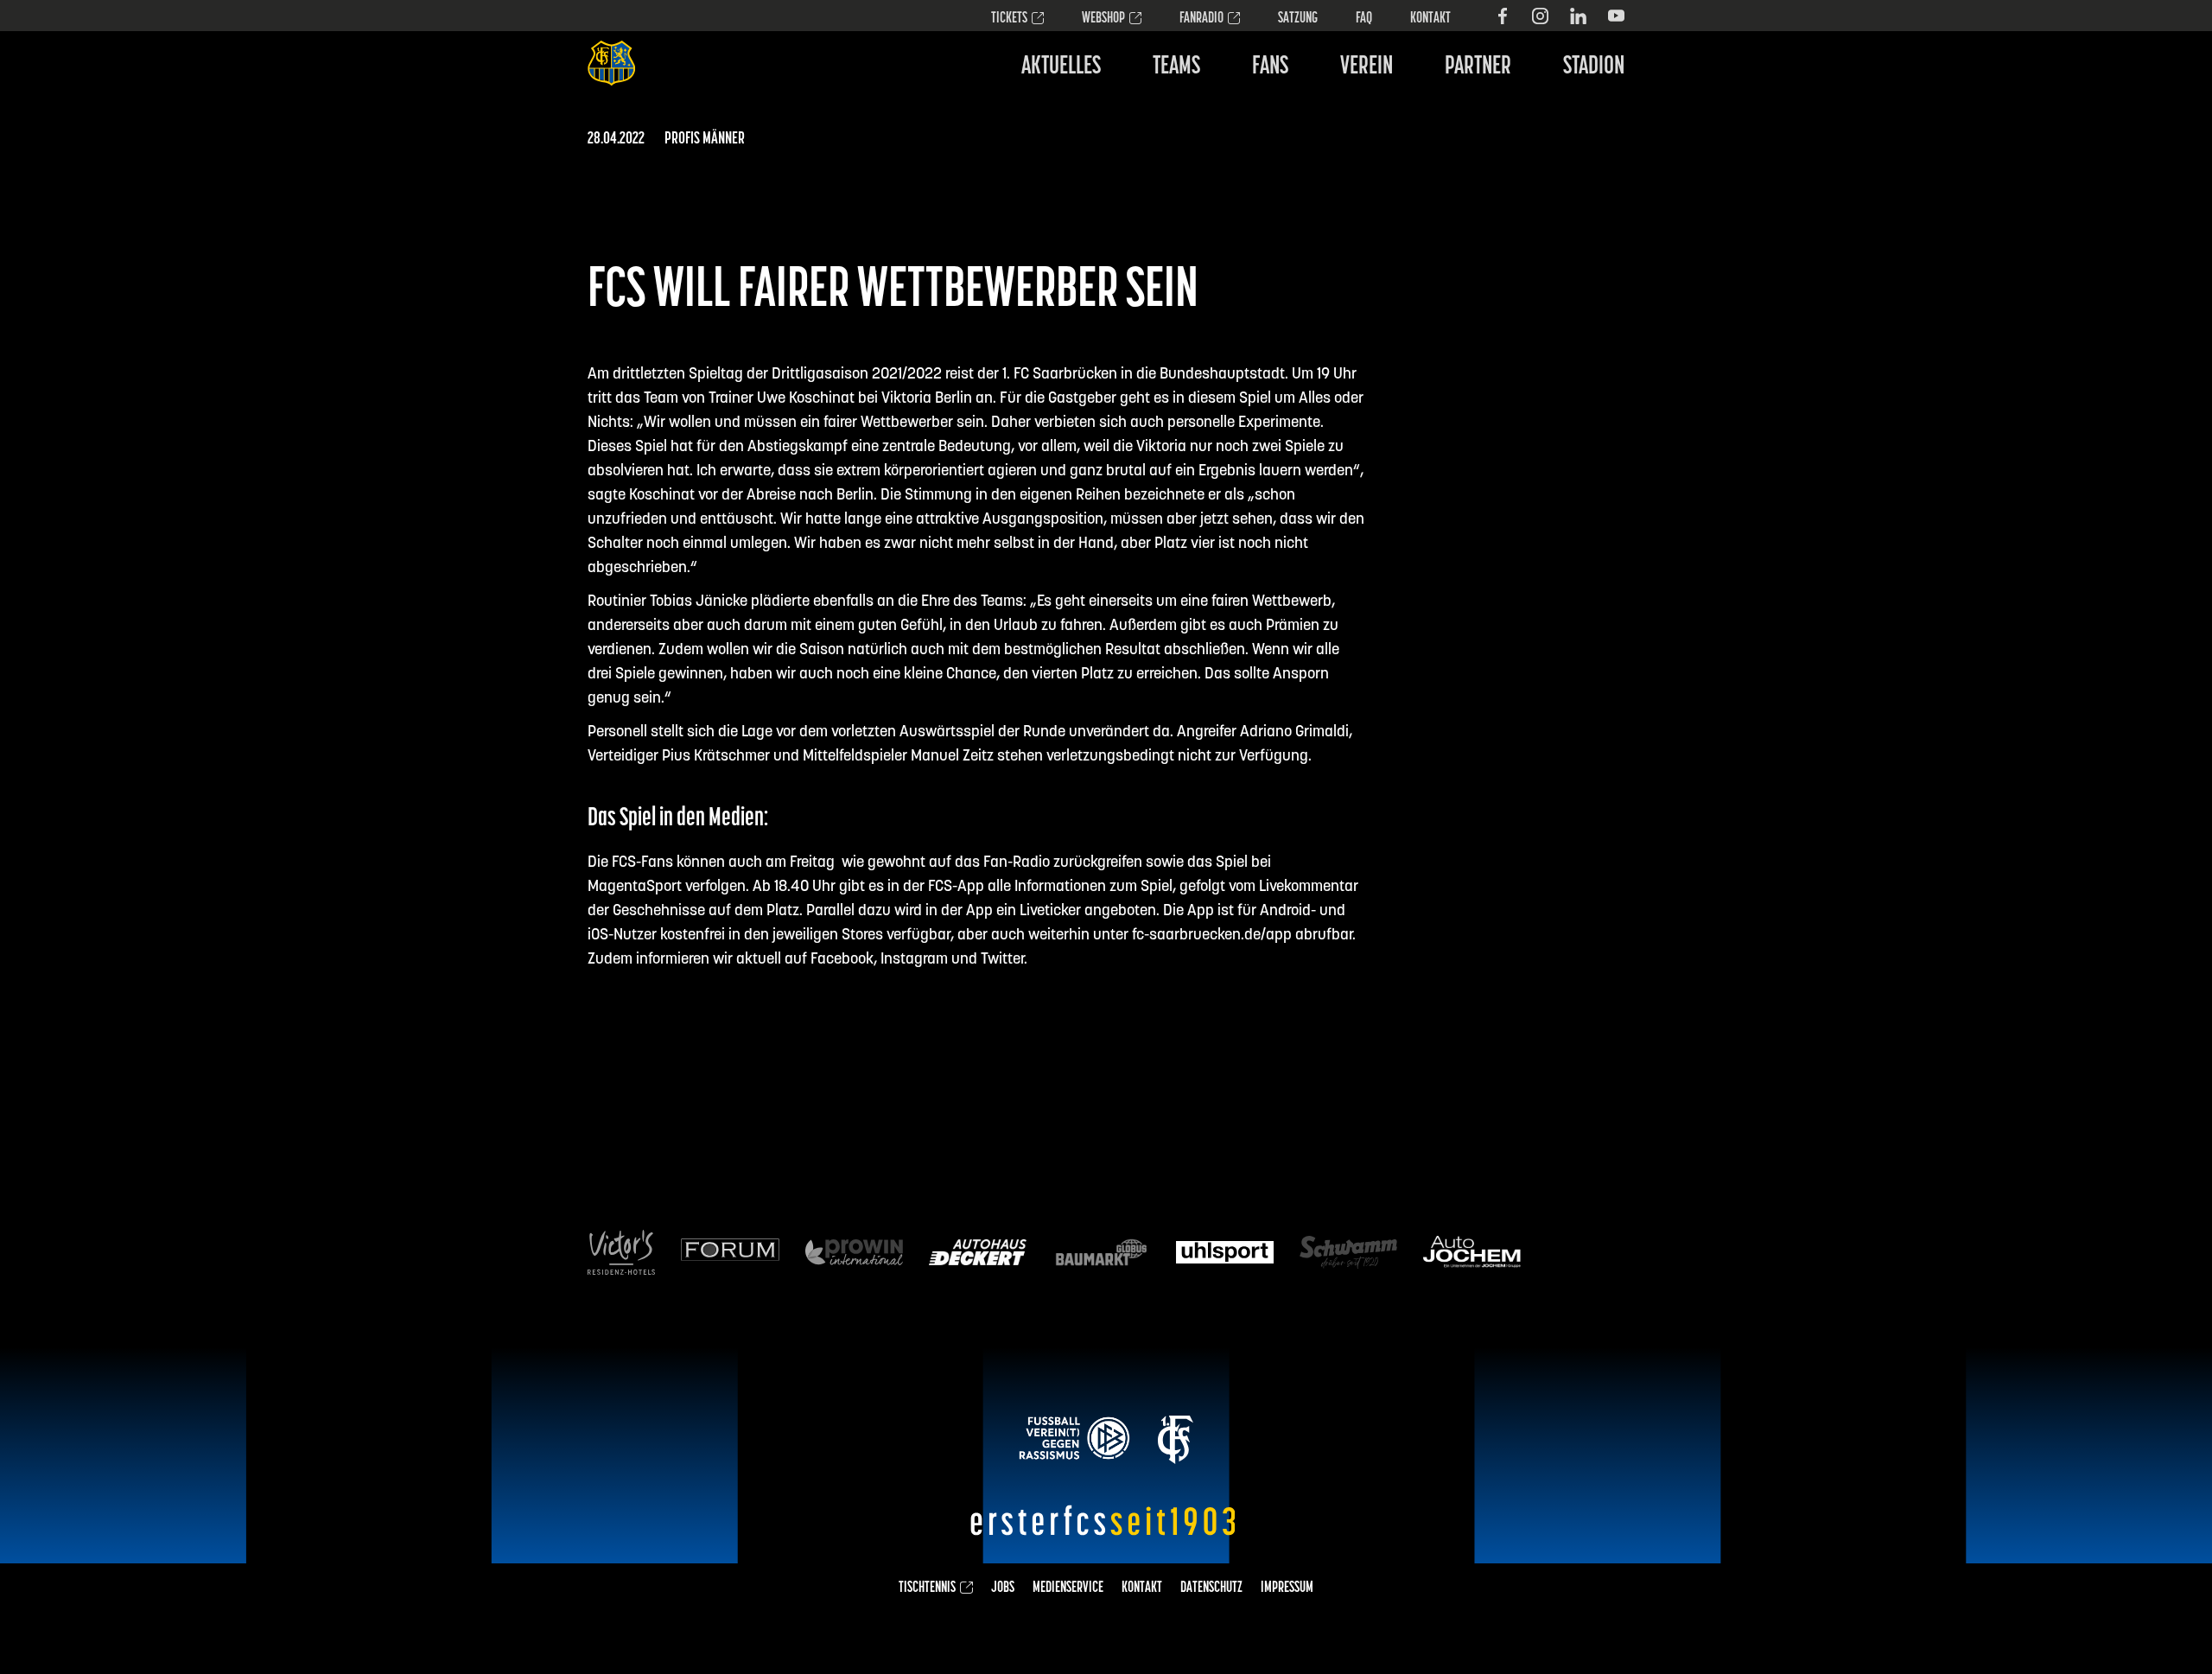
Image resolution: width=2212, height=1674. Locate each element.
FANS (1270, 67)
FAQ (1364, 19)
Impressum (1287, 1588)
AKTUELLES (1061, 67)
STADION (1594, 67)
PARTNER (1478, 67)
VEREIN (1367, 67)
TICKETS (1009, 19)
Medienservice (1068, 1588)
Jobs (1003, 1588)
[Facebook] (1502, 16)
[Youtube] (1616, 16)
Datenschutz (1211, 1588)
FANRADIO (1201, 19)
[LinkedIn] (1578, 16)
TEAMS (1176, 67)
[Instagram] (1540, 16)
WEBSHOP (1103, 19)
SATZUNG (1298, 19)
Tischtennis (927, 1588)
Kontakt (1430, 19)
